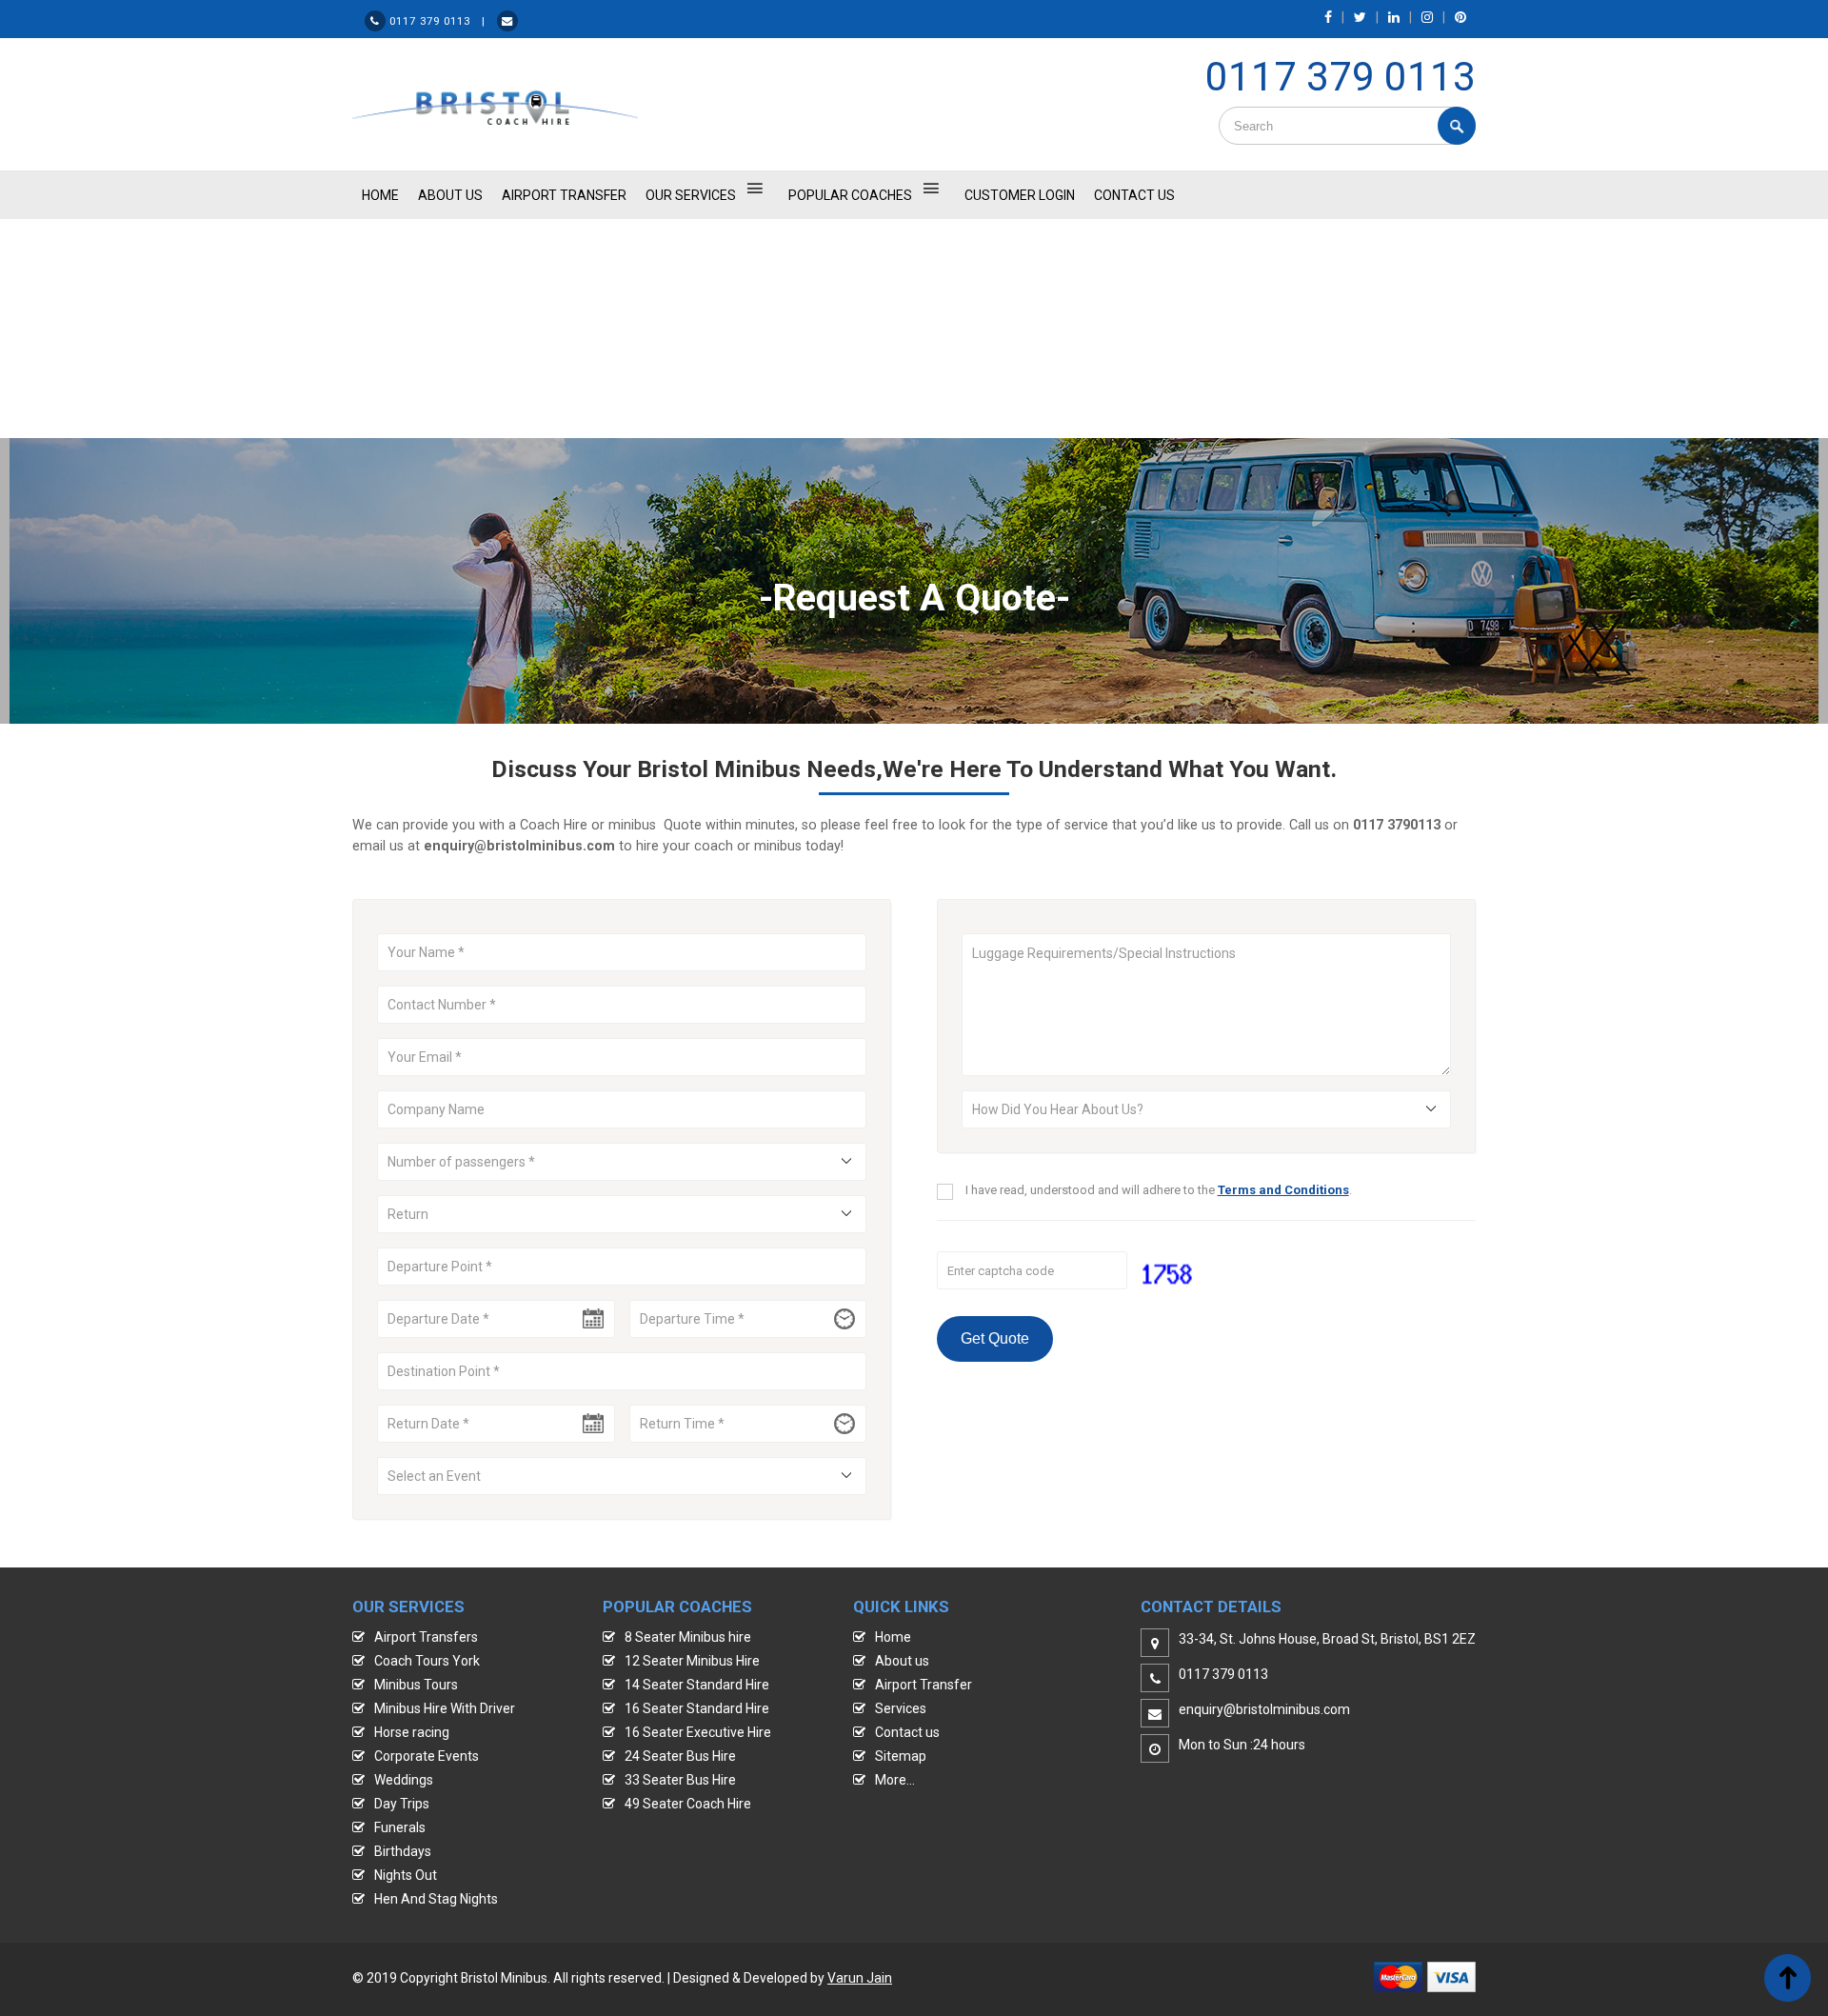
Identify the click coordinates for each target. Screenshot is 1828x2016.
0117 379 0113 (1341, 77)
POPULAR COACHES (850, 195)
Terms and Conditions (1283, 1190)
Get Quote (995, 1338)
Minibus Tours (416, 1685)
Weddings (404, 1780)
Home (893, 1637)
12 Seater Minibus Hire (692, 1661)
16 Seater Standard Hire (697, 1708)
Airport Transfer (564, 195)
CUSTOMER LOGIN (1020, 195)
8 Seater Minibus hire (688, 1637)
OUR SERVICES (691, 195)
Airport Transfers (426, 1637)
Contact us (907, 1732)
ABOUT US (450, 195)
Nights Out (406, 1875)
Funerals (400, 1827)
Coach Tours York (427, 1661)
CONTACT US (1134, 195)
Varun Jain (860, 1978)
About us (902, 1661)
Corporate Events (427, 1756)
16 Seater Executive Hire (698, 1732)
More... (895, 1780)
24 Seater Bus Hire (680, 1756)
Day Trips (402, 1804)
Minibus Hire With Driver (445, 1708)
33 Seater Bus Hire (680, 1780)
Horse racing (412, 1732)
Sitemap (901, 1756)
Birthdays (403, 1851)
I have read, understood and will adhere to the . (1159, 1190)
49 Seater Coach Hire (688, 1804)
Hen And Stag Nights (436, 1899)
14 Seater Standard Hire (697, 1685)
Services (901, 1708)
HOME (380, 195)
